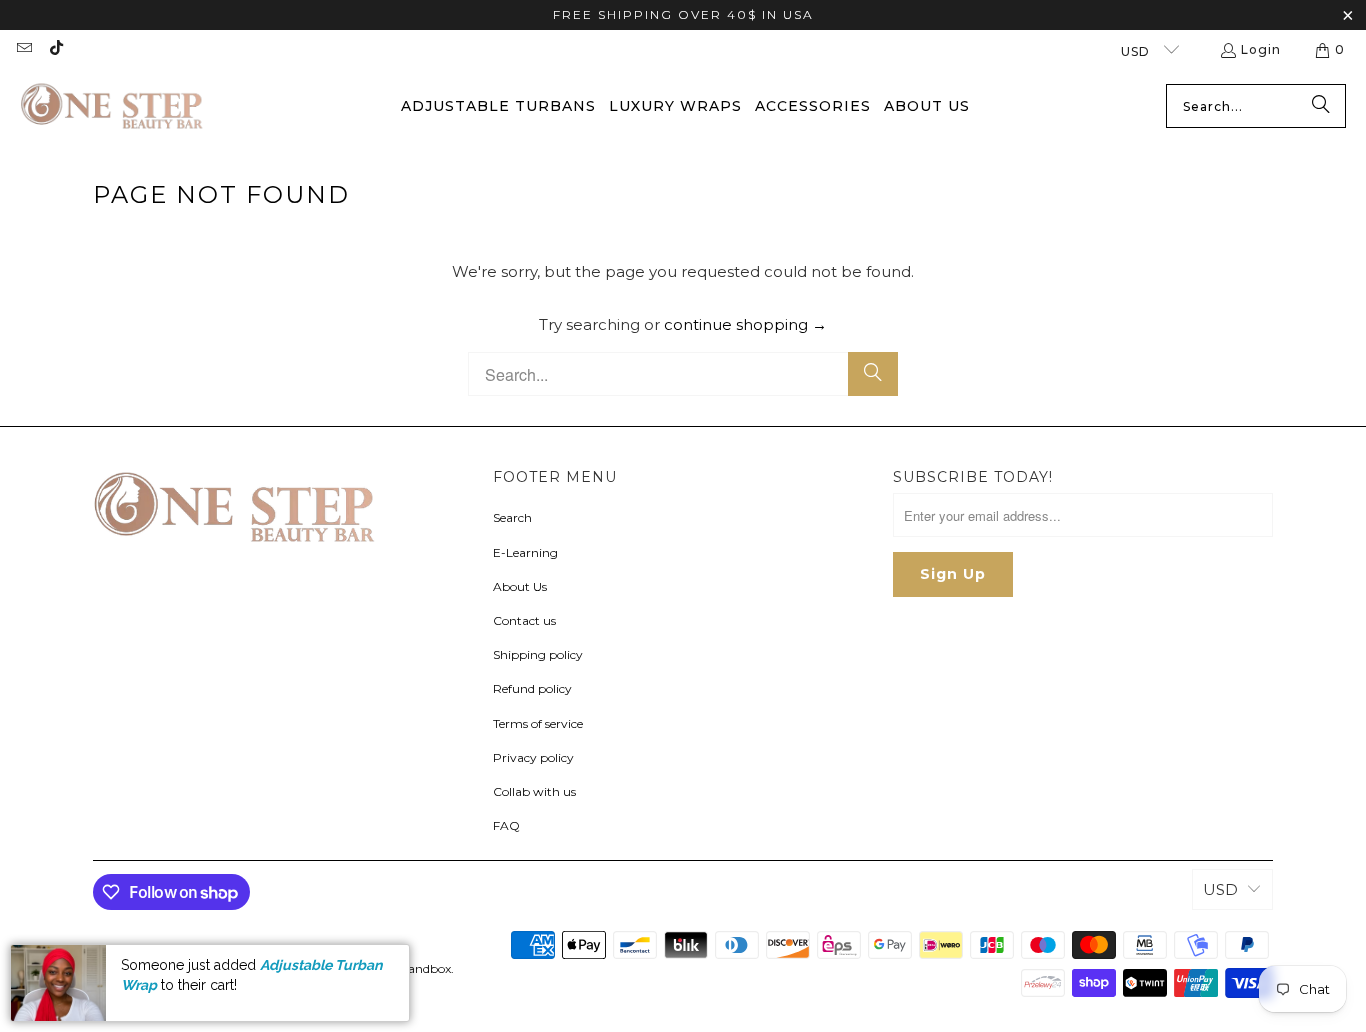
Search (512, 517)
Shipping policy (538, 654)
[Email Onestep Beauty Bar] (23, 49)
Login (1261, 49)
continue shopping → (745, 324)
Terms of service (538, 723)
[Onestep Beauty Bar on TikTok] (54, 49)
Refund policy (532, 688)
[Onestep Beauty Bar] (112, 106)
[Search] (1321, 106)
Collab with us (534, 791)
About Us (520, 586)
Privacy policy (533, 757)
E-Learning (525, 552)
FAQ (506, 825)
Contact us (524, 620)
